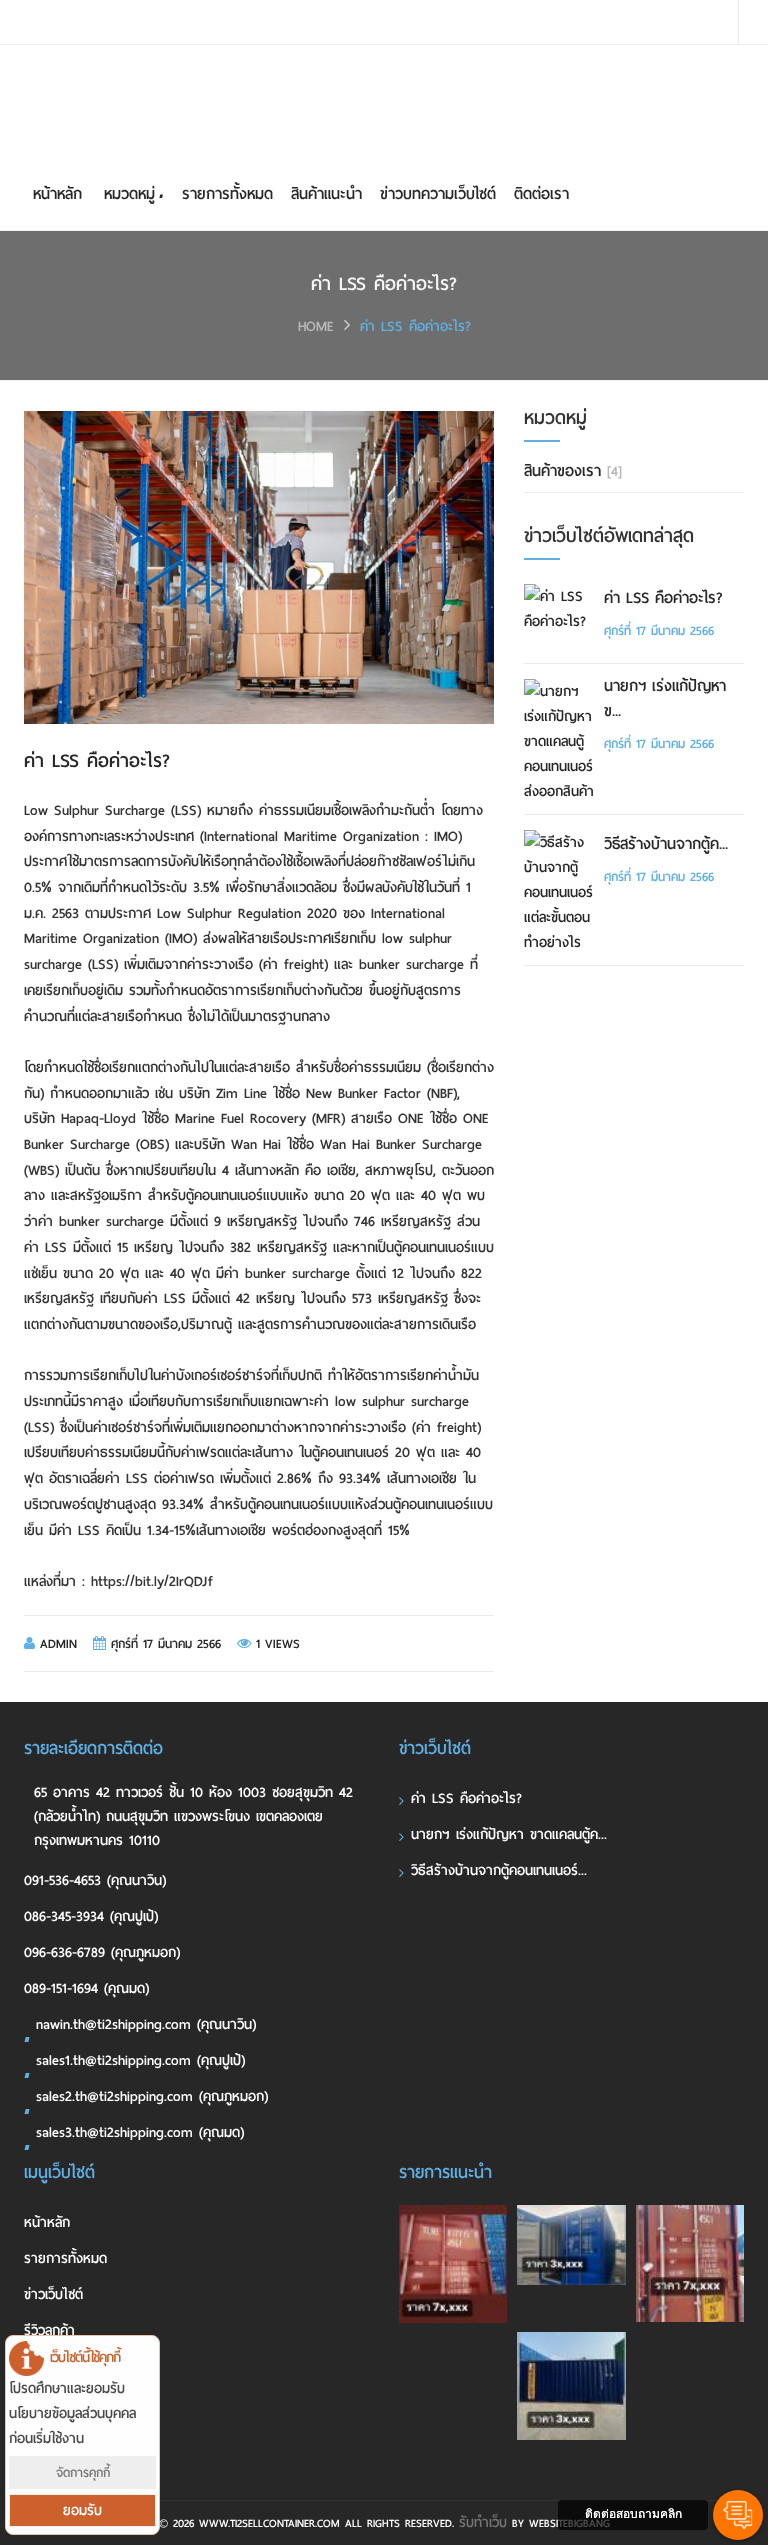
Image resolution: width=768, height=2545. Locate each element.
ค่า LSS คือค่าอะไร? (415, 326)
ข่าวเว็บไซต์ (53, 2294)
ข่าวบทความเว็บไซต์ (438, 194)
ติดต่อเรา (541, 194)
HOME (316, 326)
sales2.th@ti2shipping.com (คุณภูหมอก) (152, 2096)
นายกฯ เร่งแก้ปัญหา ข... (665, 699)
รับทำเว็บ (483, 2522)
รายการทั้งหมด (227, 194)
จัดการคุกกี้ (83, 2472)
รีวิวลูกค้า (49, 2330)
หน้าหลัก (57, 194)
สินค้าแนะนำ (326, 194)
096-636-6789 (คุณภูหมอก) (102, 1952)
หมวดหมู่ (129, 194)
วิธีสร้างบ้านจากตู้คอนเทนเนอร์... (499, 1870)
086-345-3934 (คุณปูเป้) (91, 1916)
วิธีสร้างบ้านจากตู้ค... (666, 844)
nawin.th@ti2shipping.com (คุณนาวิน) (146, 2024)
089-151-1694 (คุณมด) (86, 1988)
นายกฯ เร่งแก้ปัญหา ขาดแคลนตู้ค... (509, 1834)
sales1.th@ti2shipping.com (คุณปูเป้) (140, 2060)
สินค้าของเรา (573, 471)
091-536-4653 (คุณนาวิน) (95, 1880)
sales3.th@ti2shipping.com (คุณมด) (140, 2132)
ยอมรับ (82, 2510)
